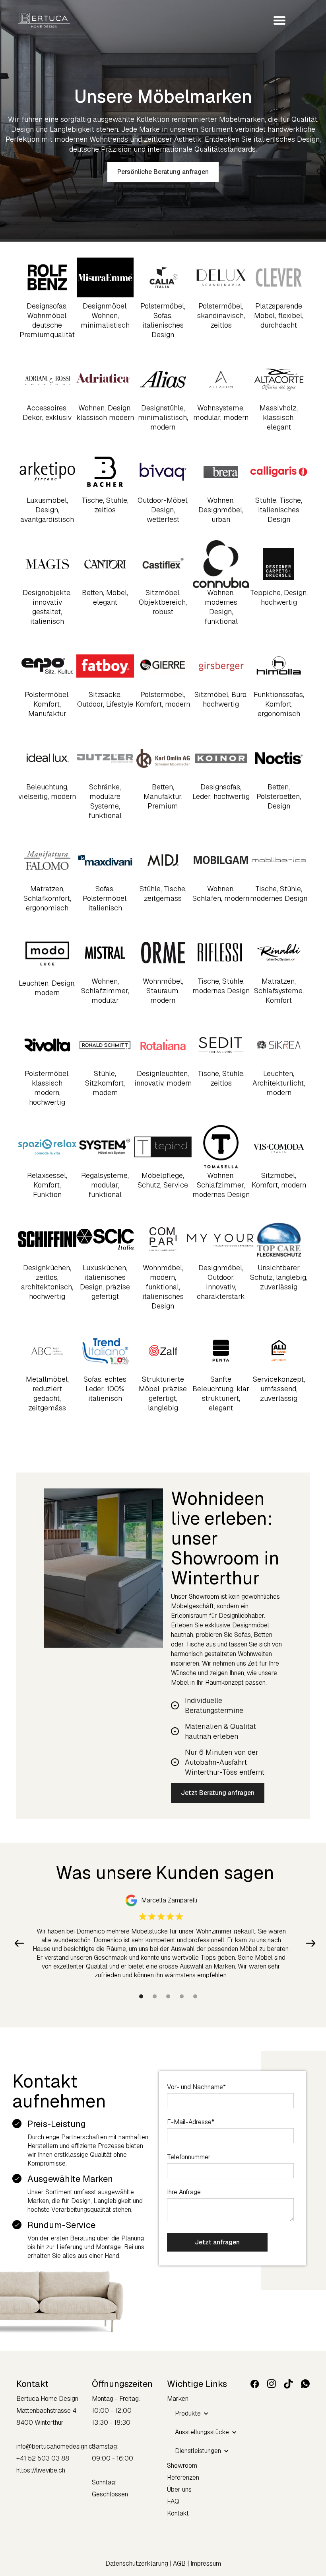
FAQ (173, 2501)
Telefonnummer (189, 2157)
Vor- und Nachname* (196, 2087)
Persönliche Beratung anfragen (163, 172)
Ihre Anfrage (184, 2192)
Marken (178, 2399)
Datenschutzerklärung (138, 2563)
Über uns (179, 2489)
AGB (180, 2563)
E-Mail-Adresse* (191, 2122)
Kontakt (178, 2513)
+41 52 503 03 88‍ (43, 2458)
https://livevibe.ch (41, 2470)
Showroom (182, 2466)
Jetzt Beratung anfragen (218, 1793)
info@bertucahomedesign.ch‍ (56, 2446)
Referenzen (183, 2477)
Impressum (206, 2563)
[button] (276, 20)
